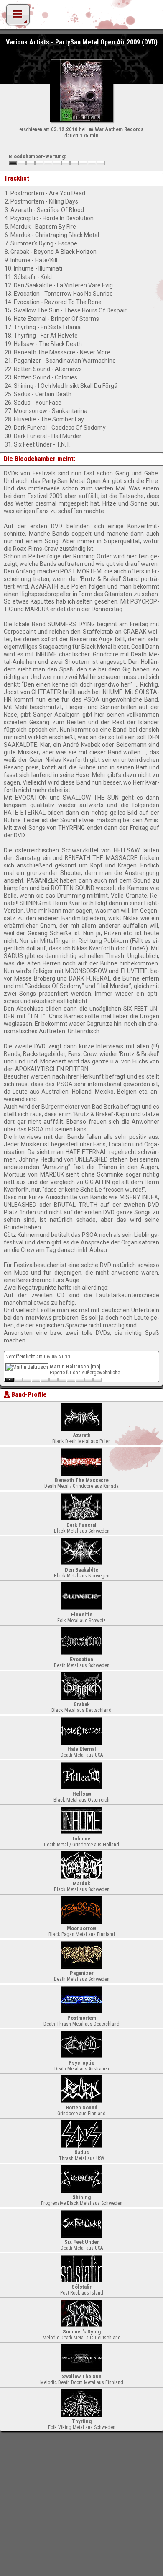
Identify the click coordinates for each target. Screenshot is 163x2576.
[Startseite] (81, 17)
